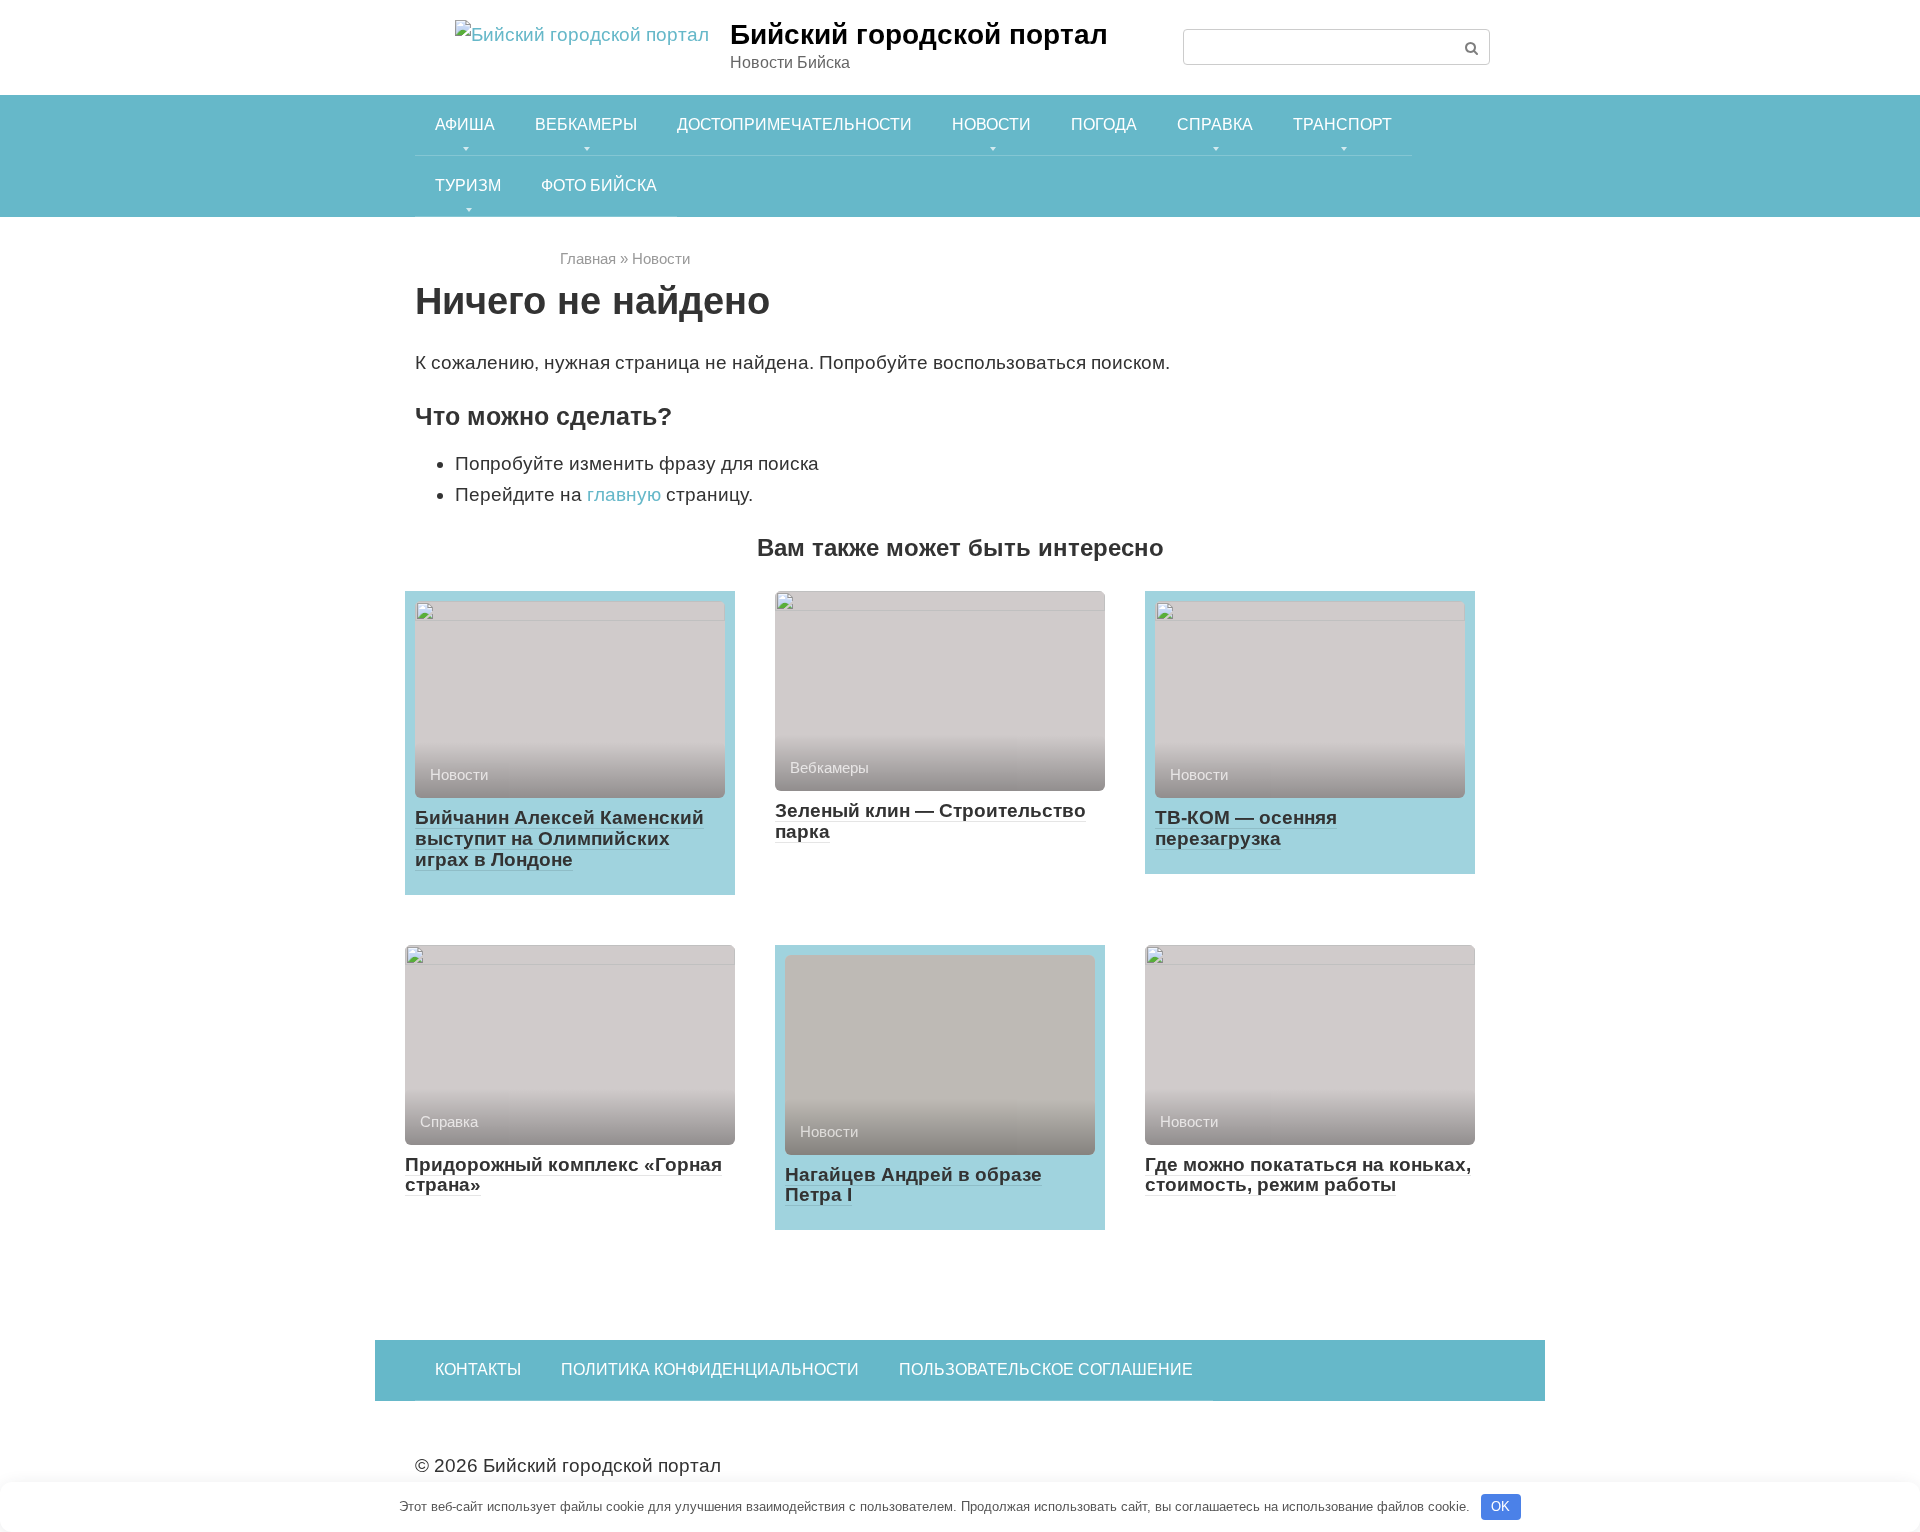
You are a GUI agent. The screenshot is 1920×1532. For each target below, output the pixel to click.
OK (1500, 1506)
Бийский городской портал (919, 34)
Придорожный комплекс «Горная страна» (563, 1175)
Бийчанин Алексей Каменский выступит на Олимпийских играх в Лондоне (559, 838)
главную (624, 494)
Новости (991, 124)
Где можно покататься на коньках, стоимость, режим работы (1308, 1175)
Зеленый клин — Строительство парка (930, 821)
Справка (1215, 124)
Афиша (465, 124)
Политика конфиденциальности (710, 1369)
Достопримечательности (794, 124)
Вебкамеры (586, 124)
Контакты (478, 1369)
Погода (1104, 124)
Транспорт (1342, 124)
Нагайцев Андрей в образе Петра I (913, 1185)
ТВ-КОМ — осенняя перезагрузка (1246, 828)
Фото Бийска (599, 185)
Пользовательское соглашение (1046, 1369)
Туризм (468, 185)
